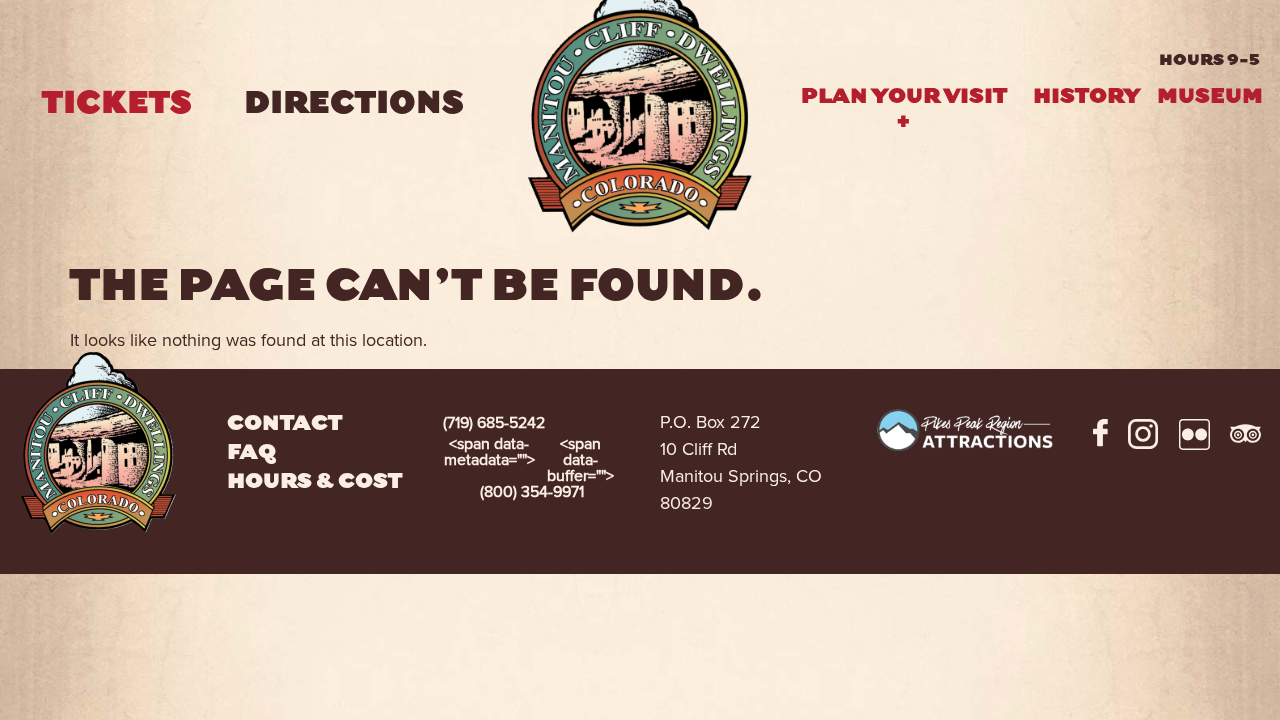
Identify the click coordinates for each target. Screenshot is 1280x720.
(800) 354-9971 (529, 468)
